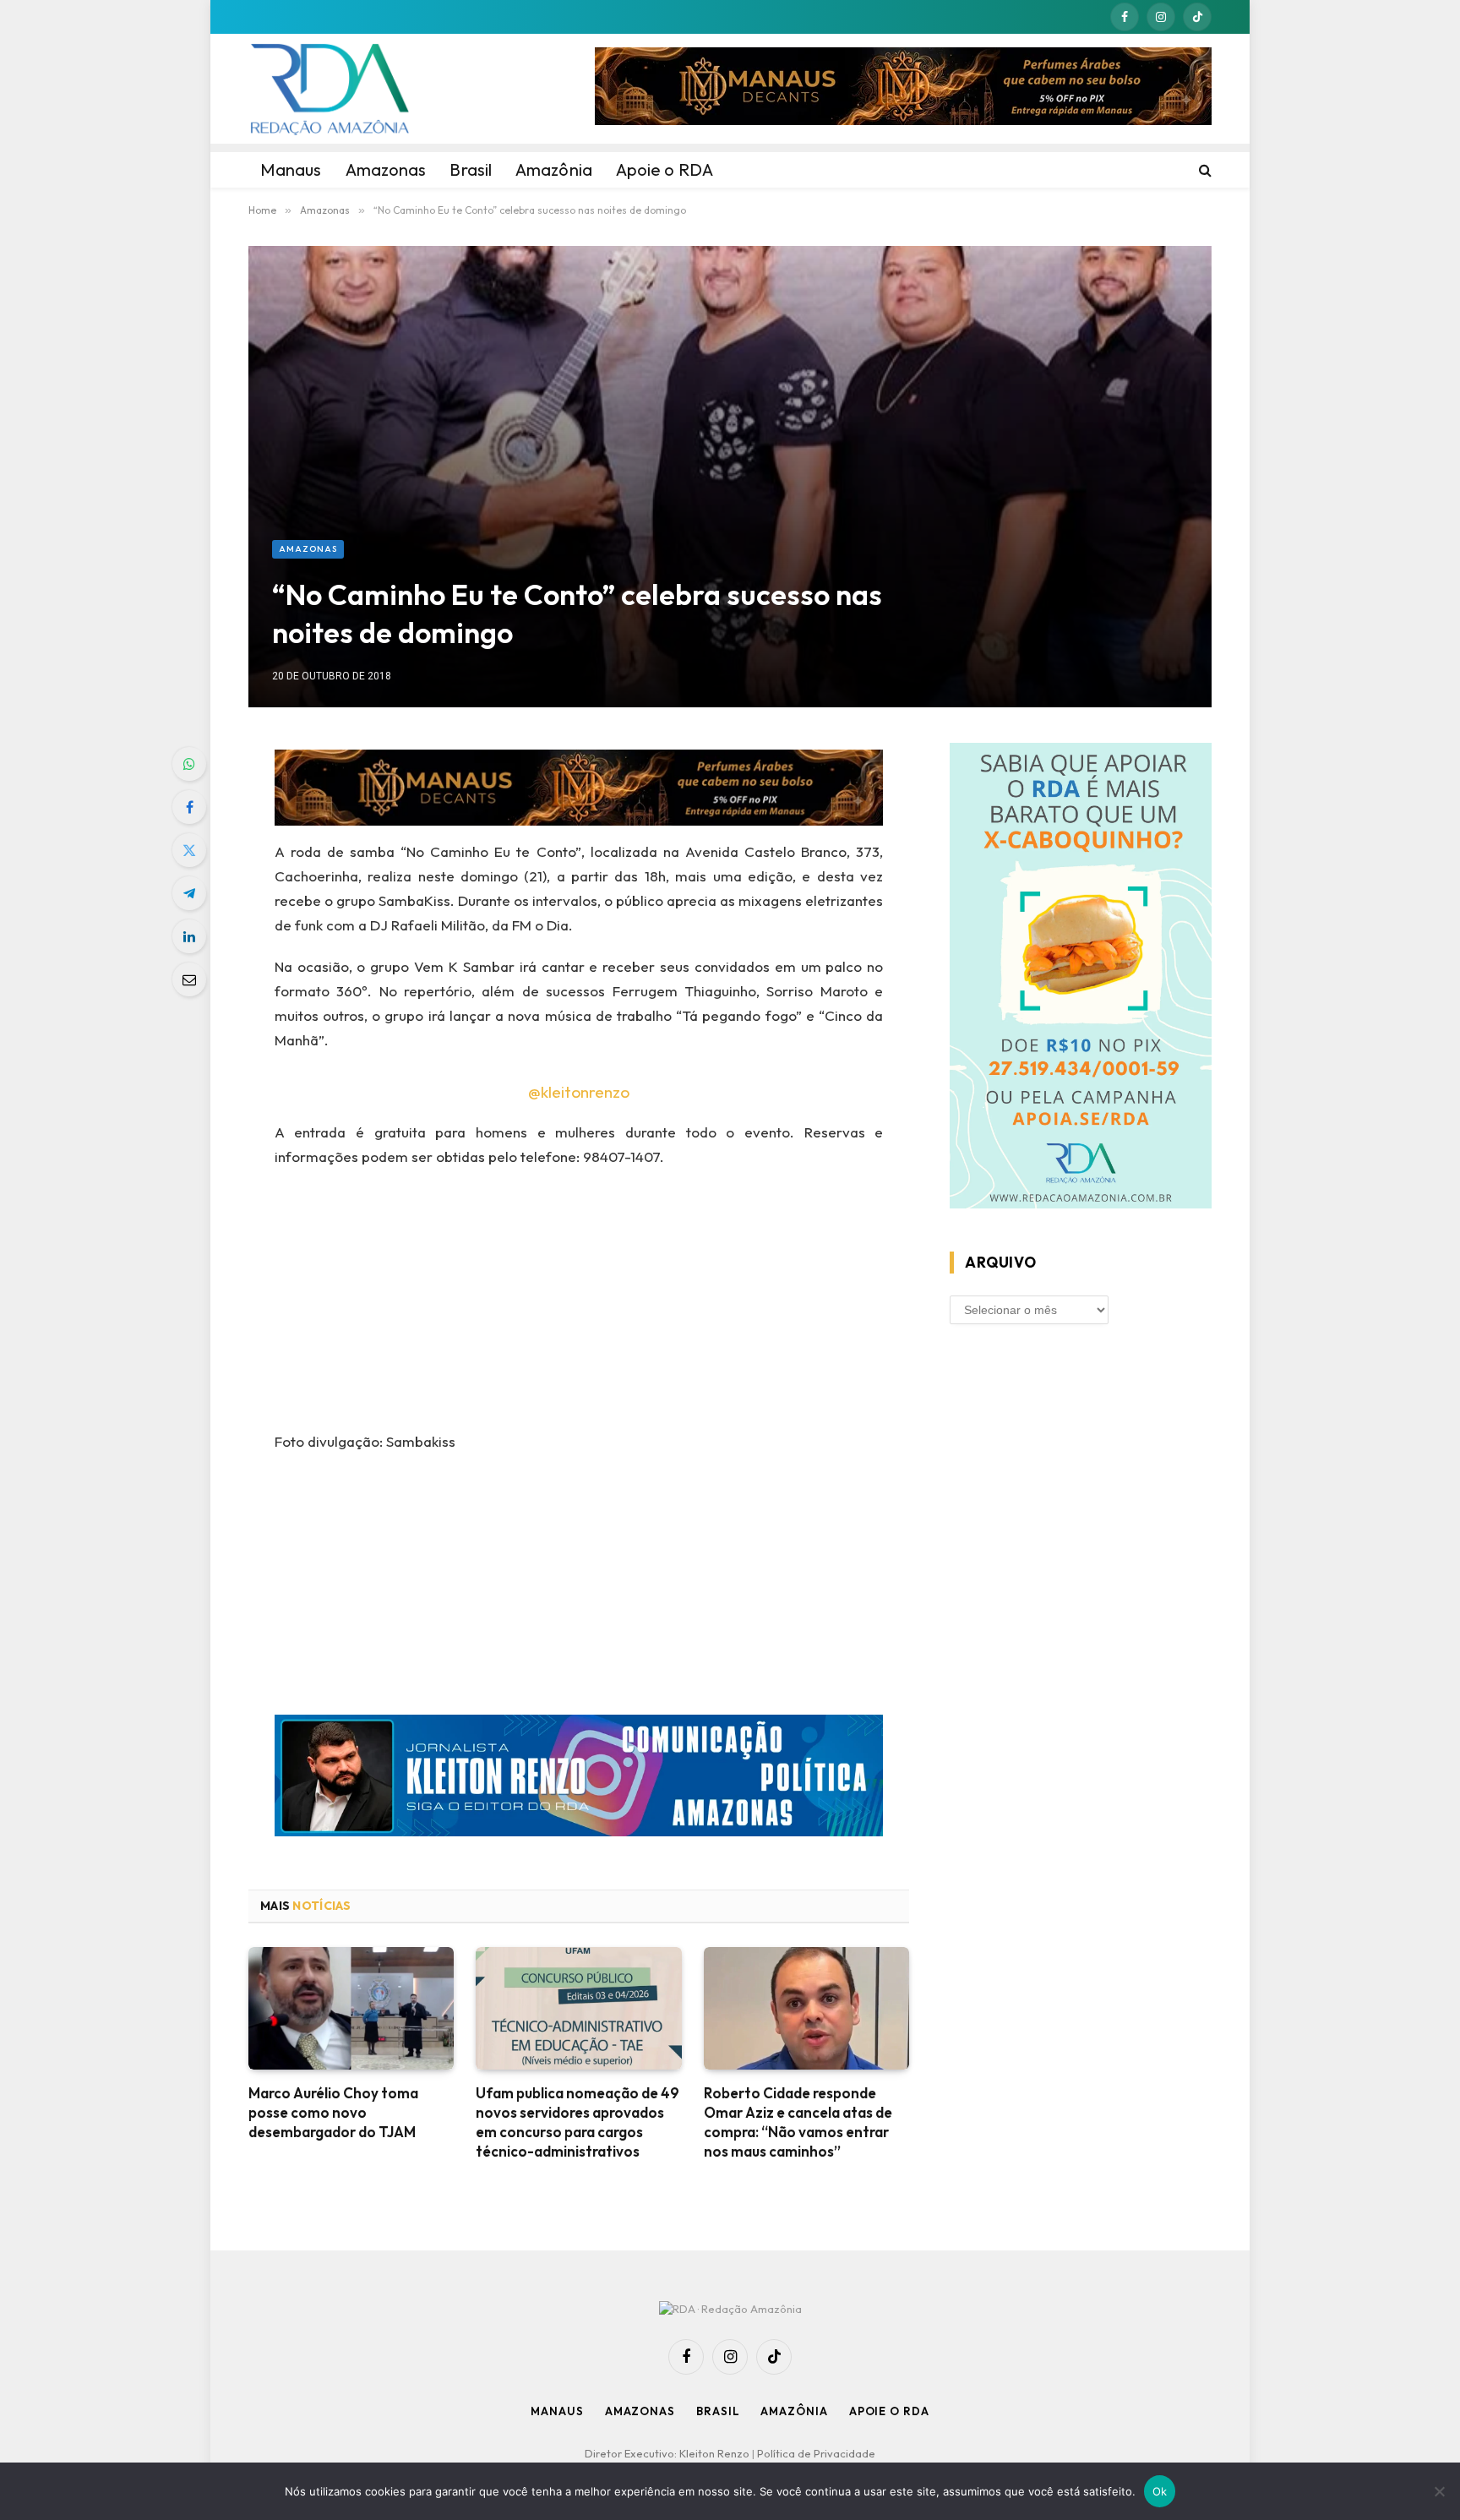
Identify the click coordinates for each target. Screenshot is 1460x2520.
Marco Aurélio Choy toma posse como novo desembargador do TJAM (333, 2112)
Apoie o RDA (889, 2411)
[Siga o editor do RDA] (579, 1779)
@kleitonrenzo (579, 1092)
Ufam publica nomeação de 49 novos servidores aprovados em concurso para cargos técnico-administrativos (577, 2122)
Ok (1160, 2491)
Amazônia (794, 2411)
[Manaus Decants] (903, 89)
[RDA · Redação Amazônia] (330, 89)
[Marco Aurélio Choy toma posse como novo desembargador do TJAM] (351, 2008)
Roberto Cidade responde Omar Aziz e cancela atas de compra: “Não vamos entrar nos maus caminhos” (798, 2122)
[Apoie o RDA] (1081, 979)
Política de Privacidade (816, 2453)
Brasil (718, 2411)
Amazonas (308, 549)
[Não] (1439, 2491)
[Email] (189, 979)
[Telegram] (189, 893)
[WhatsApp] (189, 764)
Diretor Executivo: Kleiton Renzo (668, 2453)
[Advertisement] (730, 413)
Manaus (557, 2411)
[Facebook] (189, 807)
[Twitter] (189, 850)
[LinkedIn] (189, 936)
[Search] (1204, 170)
